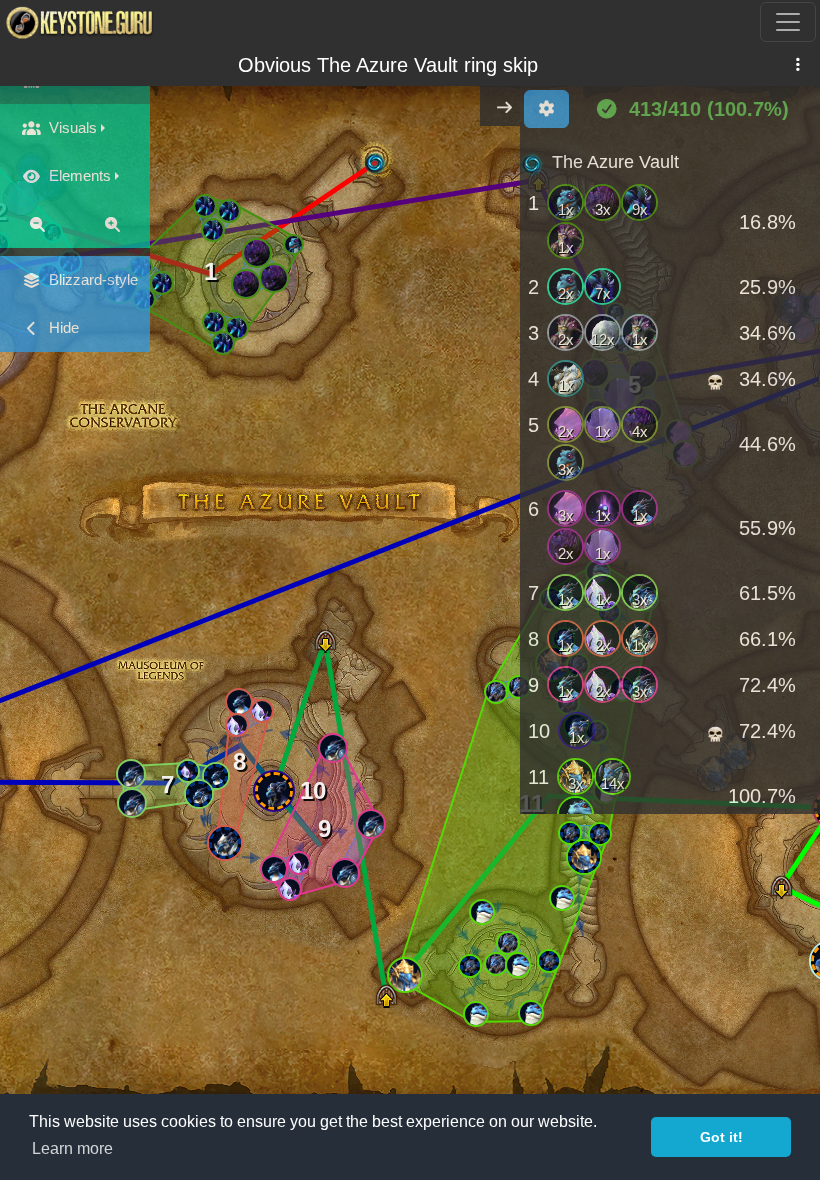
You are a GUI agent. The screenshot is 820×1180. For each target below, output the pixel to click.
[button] (229, 211)
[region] (670, 477)
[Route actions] (797, 65)
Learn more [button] (72, 1148)
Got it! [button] (721, 1137)
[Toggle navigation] (788, 22)
